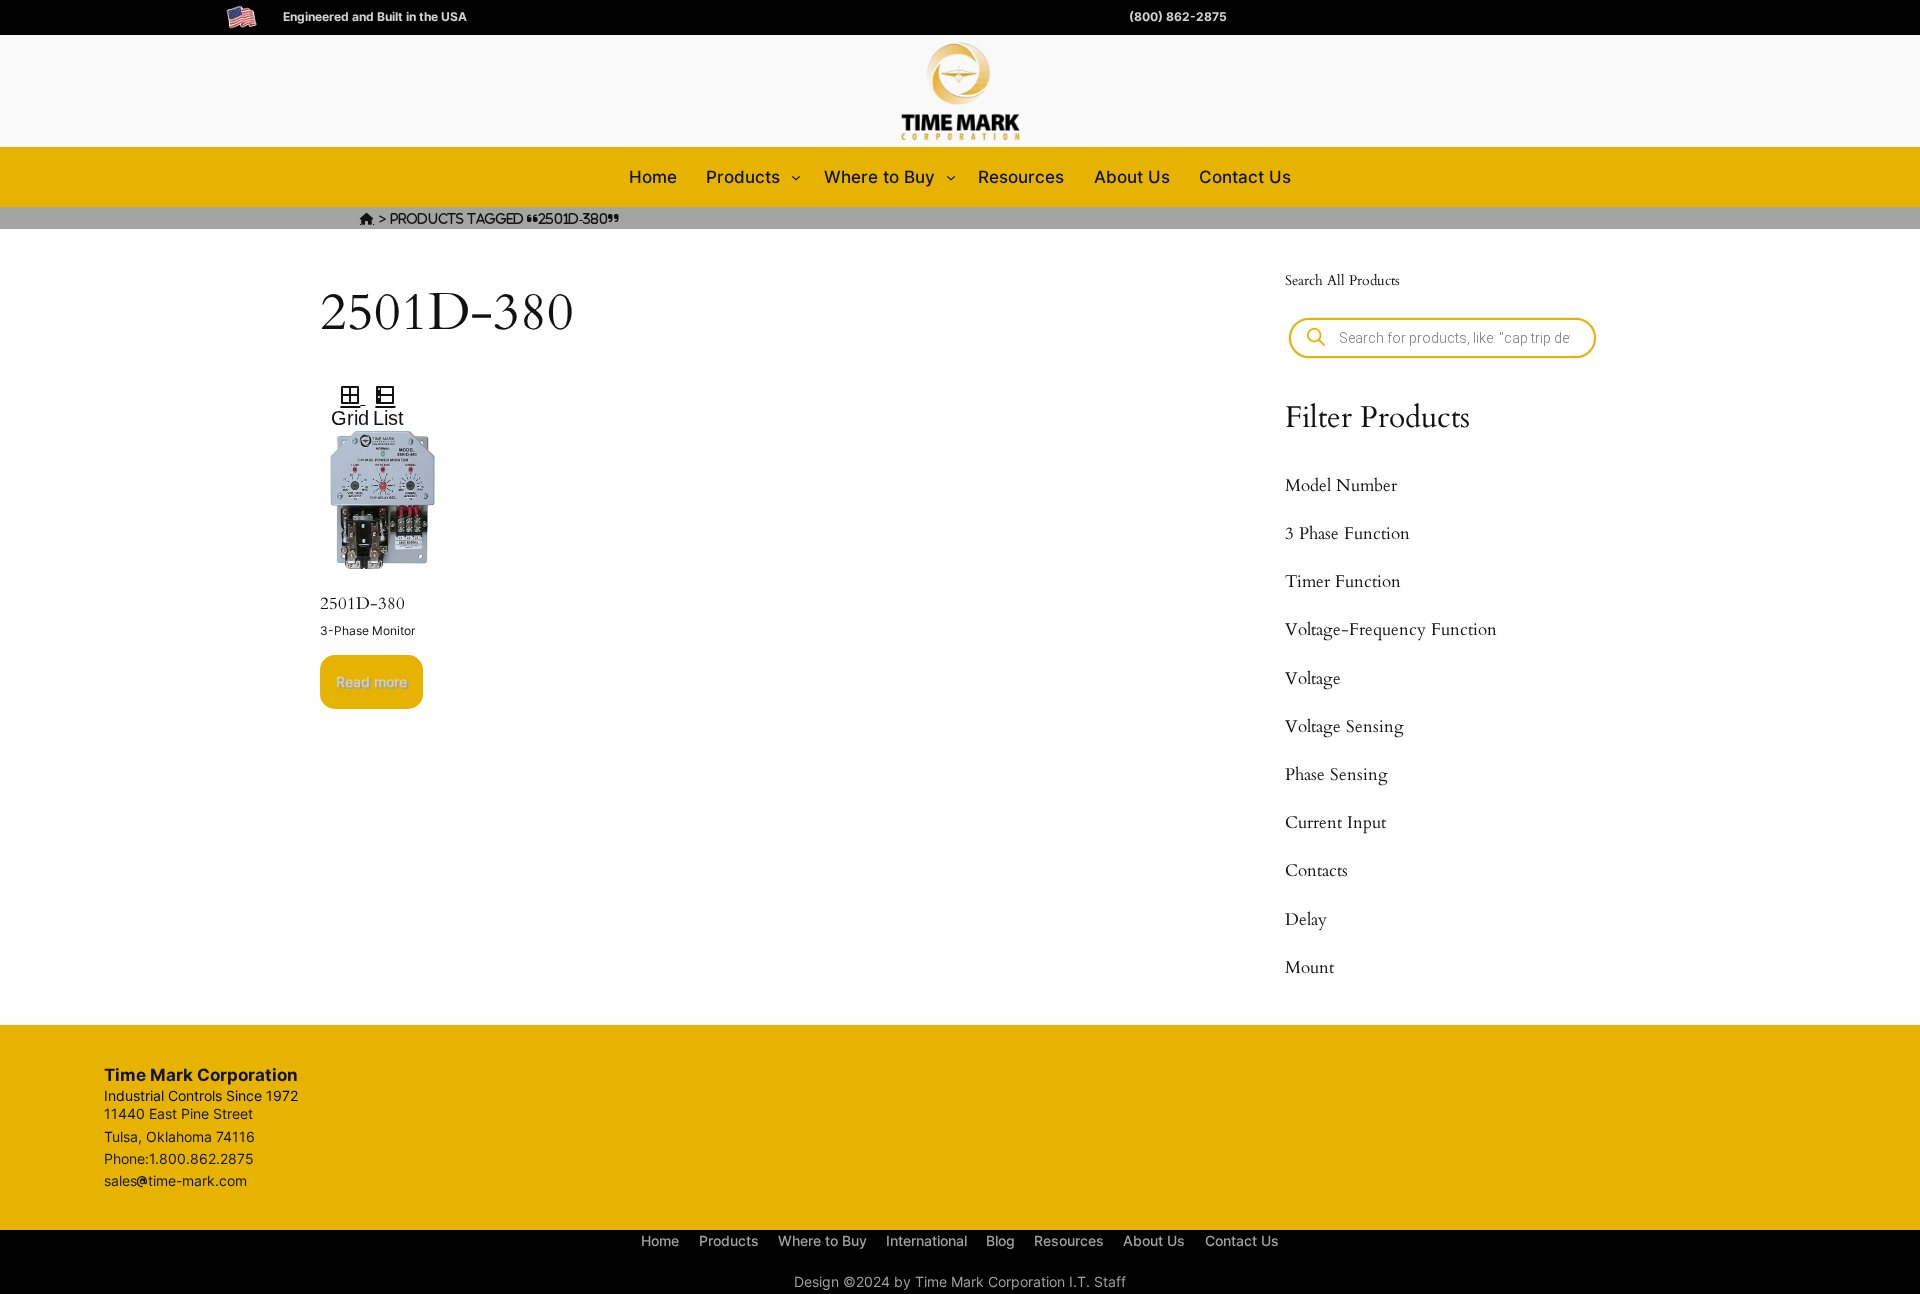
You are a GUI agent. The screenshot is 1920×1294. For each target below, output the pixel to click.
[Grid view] (348, 398)
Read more (371, 681)
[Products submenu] (796, 177)
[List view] (393, 398)
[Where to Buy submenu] (951, 177)
